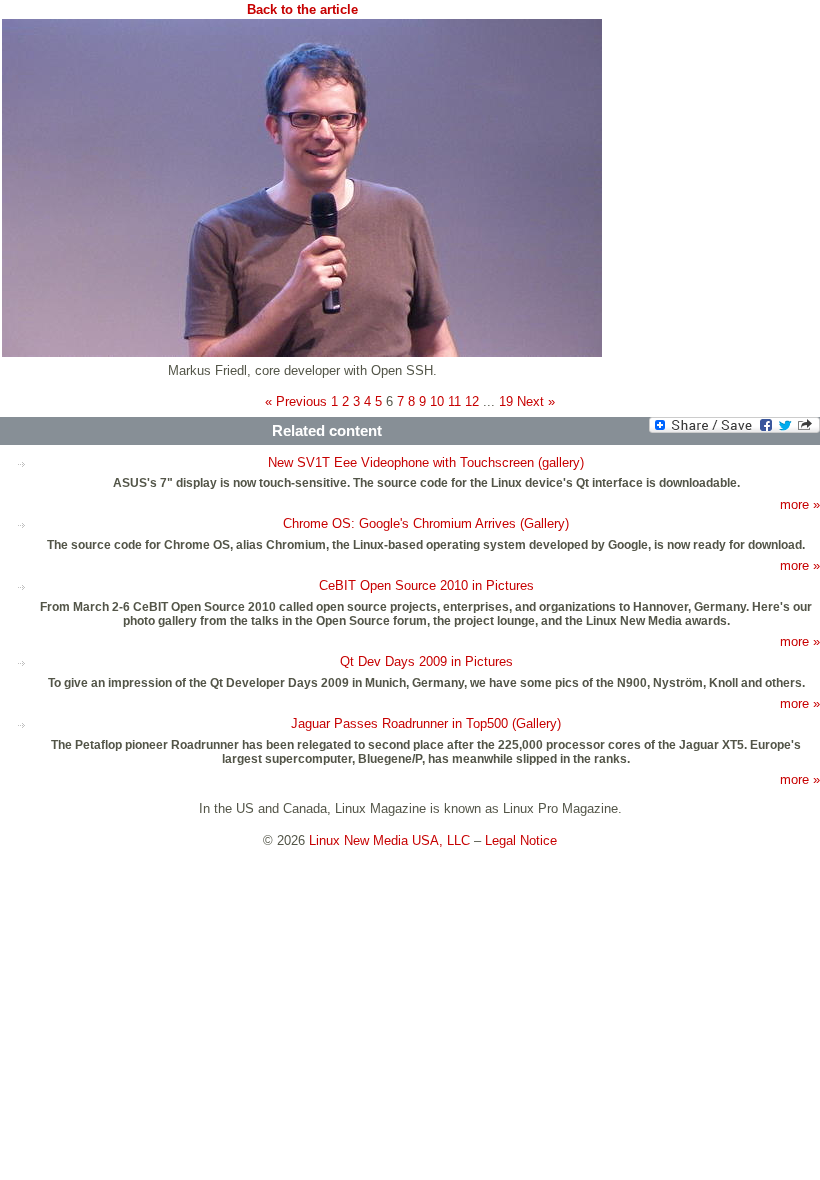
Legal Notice (521, 840)
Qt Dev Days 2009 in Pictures (426, 661)
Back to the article (302, 9)
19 (506, 401)
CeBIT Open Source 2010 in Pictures (426, 585)
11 (454, 401)
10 (437, 401)
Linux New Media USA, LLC (389, 840)
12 (472, 401)
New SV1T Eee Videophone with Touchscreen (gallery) (426, 462)
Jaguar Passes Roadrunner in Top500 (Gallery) (426, 723)
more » (800, 504)
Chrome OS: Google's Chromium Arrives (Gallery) (426, 523)
